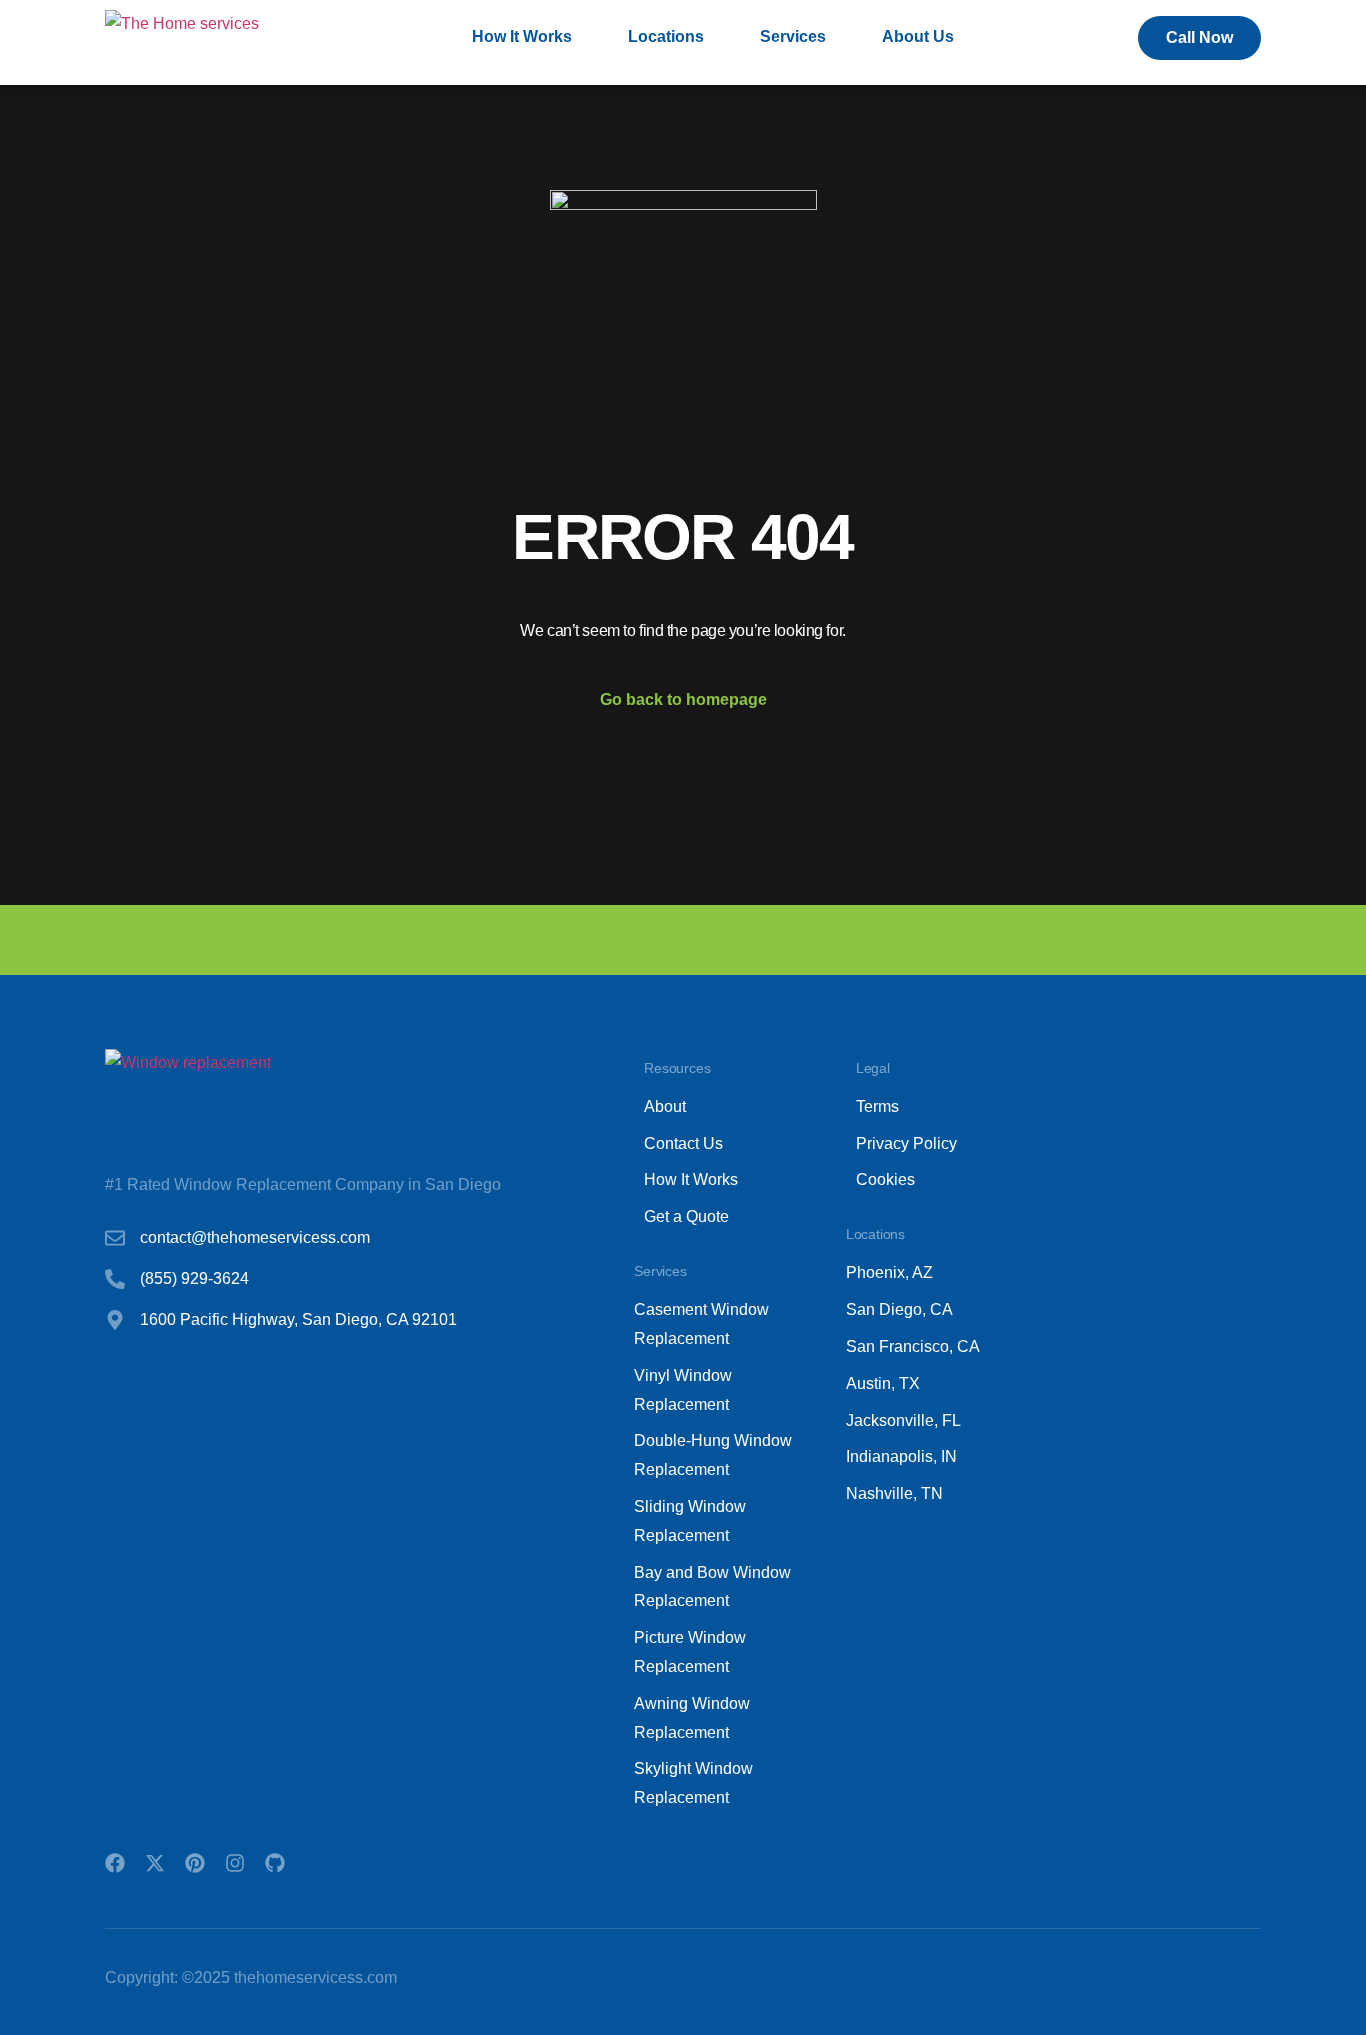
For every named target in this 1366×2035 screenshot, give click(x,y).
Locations (666, 36)
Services (793, 36)
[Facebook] (115, 1863)
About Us (918, 36)
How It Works (522, 36)
